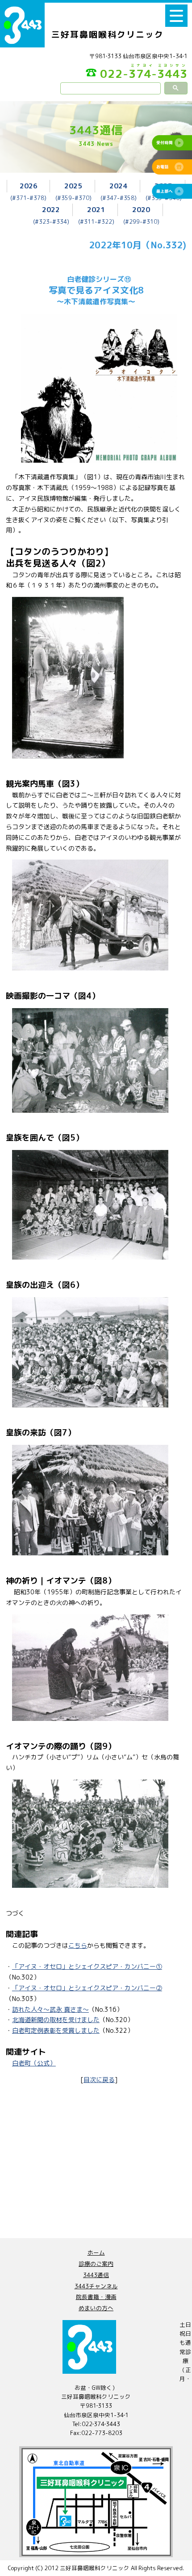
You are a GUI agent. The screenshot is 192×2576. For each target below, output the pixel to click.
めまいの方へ (96, 2308)
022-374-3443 (144, 73)
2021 (96, 209)
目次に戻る (99, 2080)
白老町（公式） (34, 2063)
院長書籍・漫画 (96, 2297)
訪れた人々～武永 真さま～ (50, 2009)
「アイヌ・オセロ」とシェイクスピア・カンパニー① (87, 1966)
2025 (73, 186)
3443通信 (96, 2275)
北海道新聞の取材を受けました (56, 2020)
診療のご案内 (96, 2264)
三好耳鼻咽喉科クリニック (108, 34)
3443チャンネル (96, 2286)
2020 (141, 209)
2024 (118, 186)
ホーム (96, 2252)
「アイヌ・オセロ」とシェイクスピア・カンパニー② (87, 1988)
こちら (78, 1945)
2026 (29, 186)
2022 (51, 209)
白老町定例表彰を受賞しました (56, 2030)
